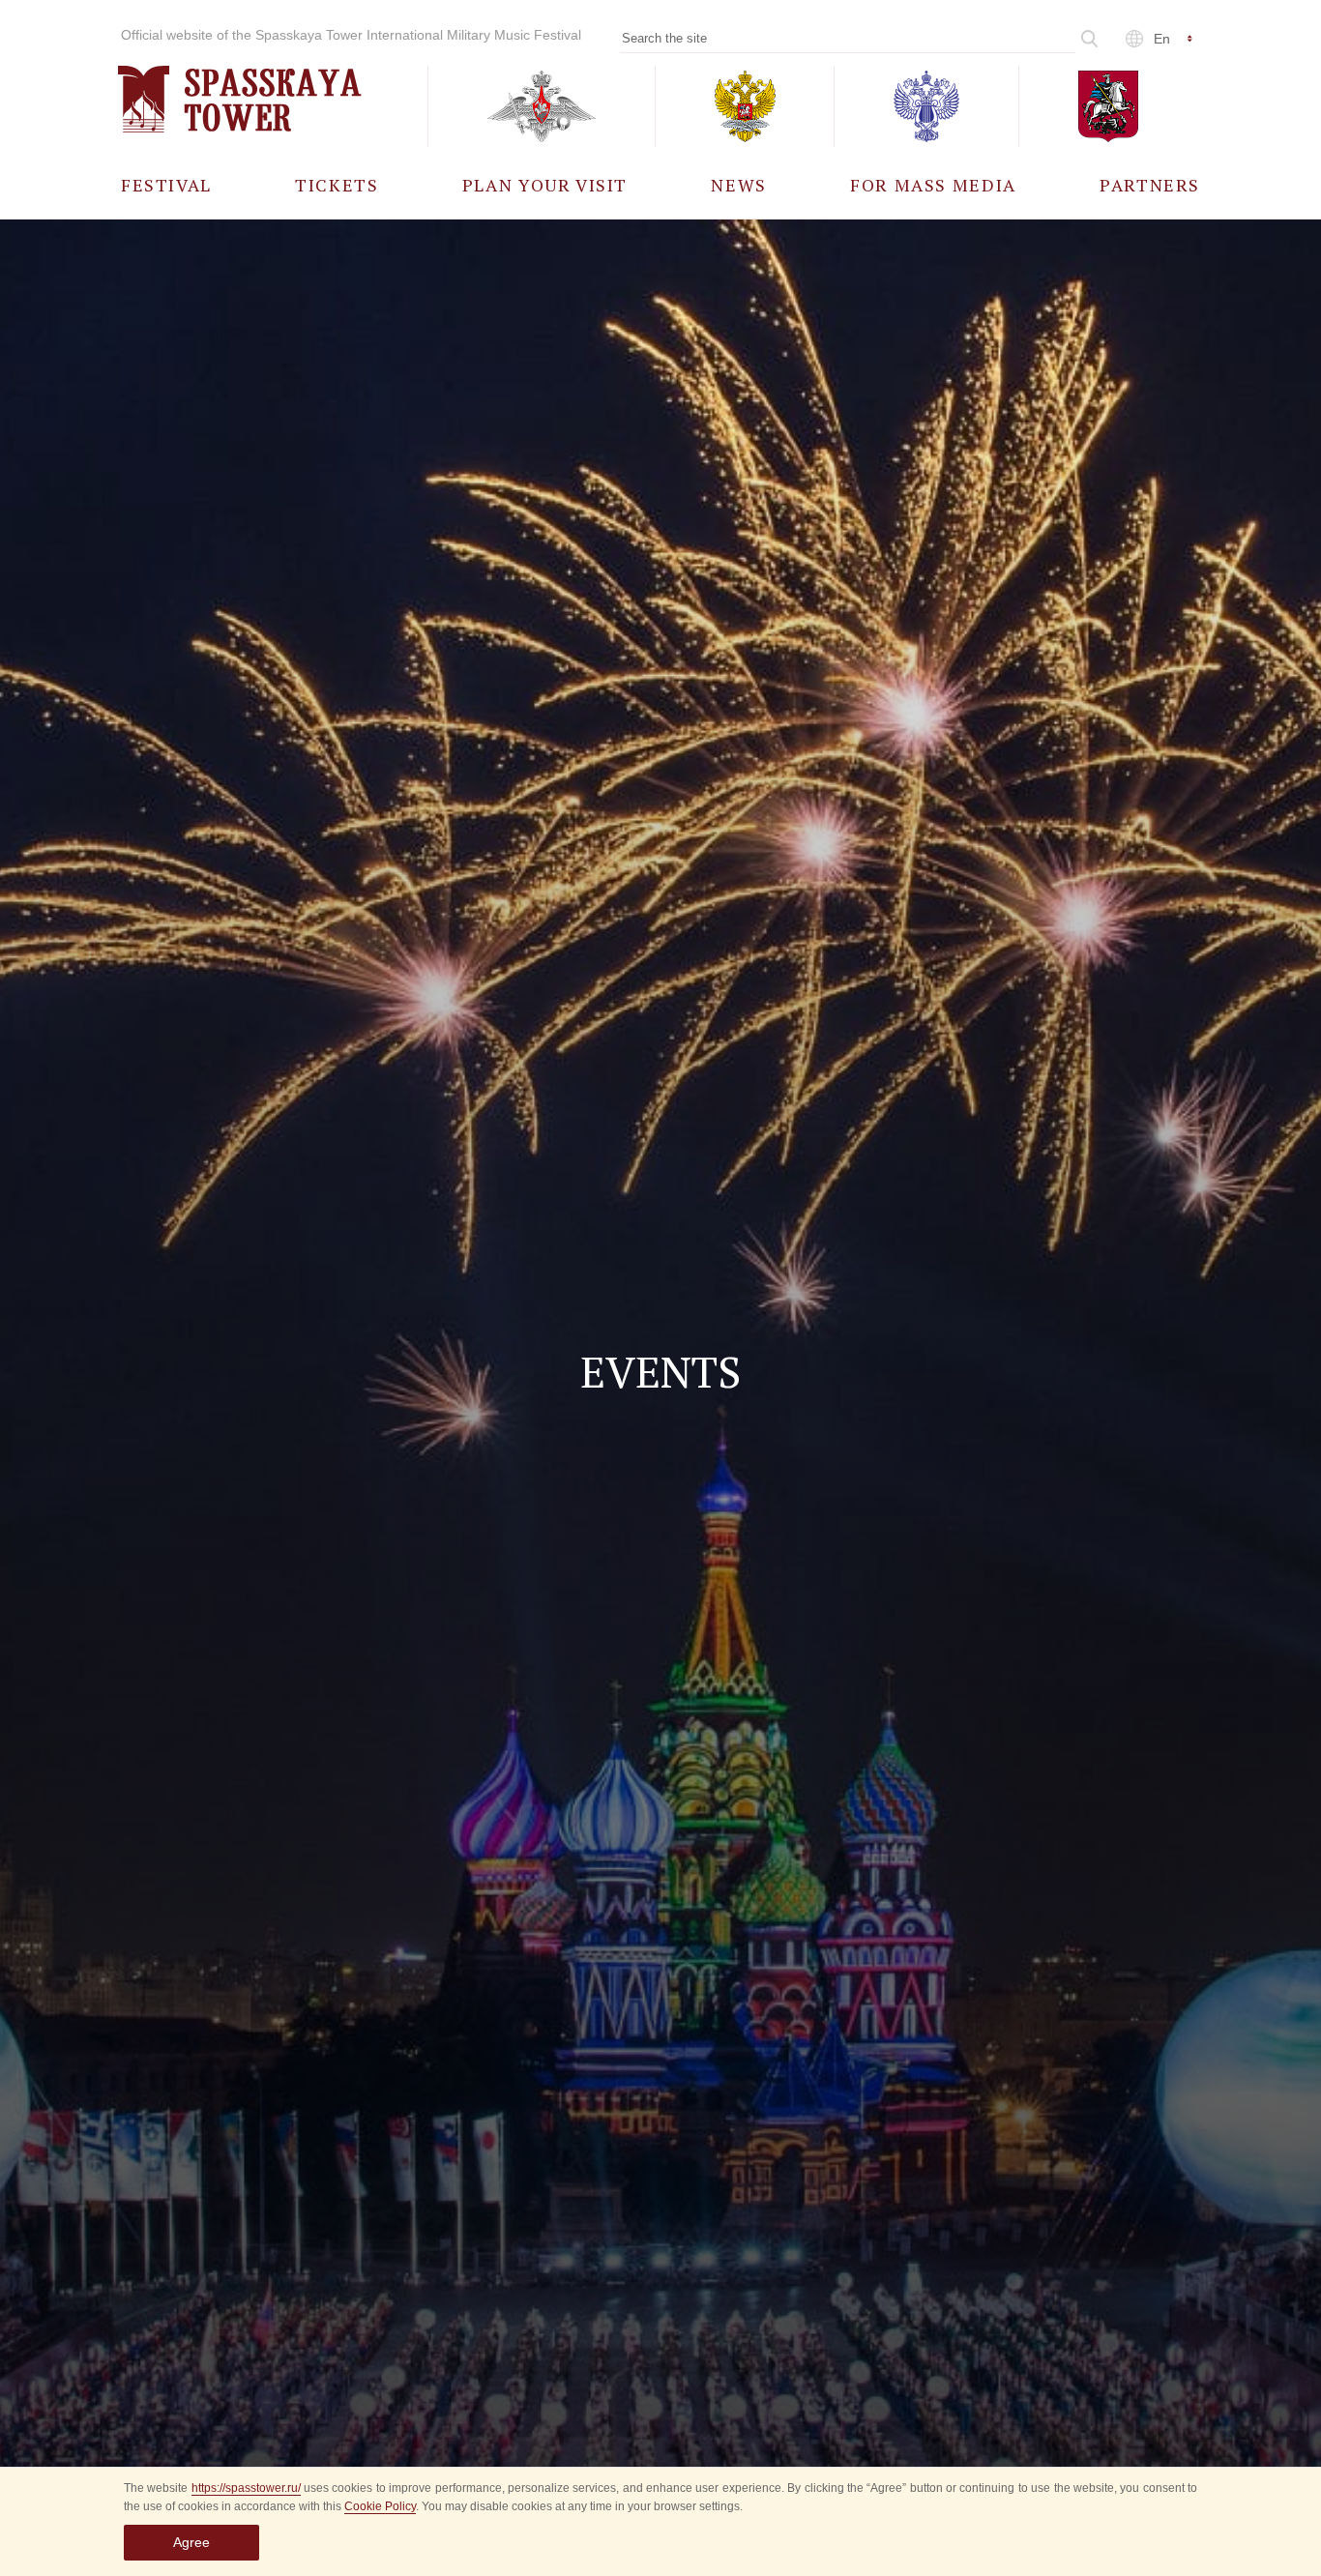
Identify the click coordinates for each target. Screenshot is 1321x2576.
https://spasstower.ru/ (246, 2488)
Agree (191, 2542)
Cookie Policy (380, 2506)
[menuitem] (166, 184)
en (1162, 39)
